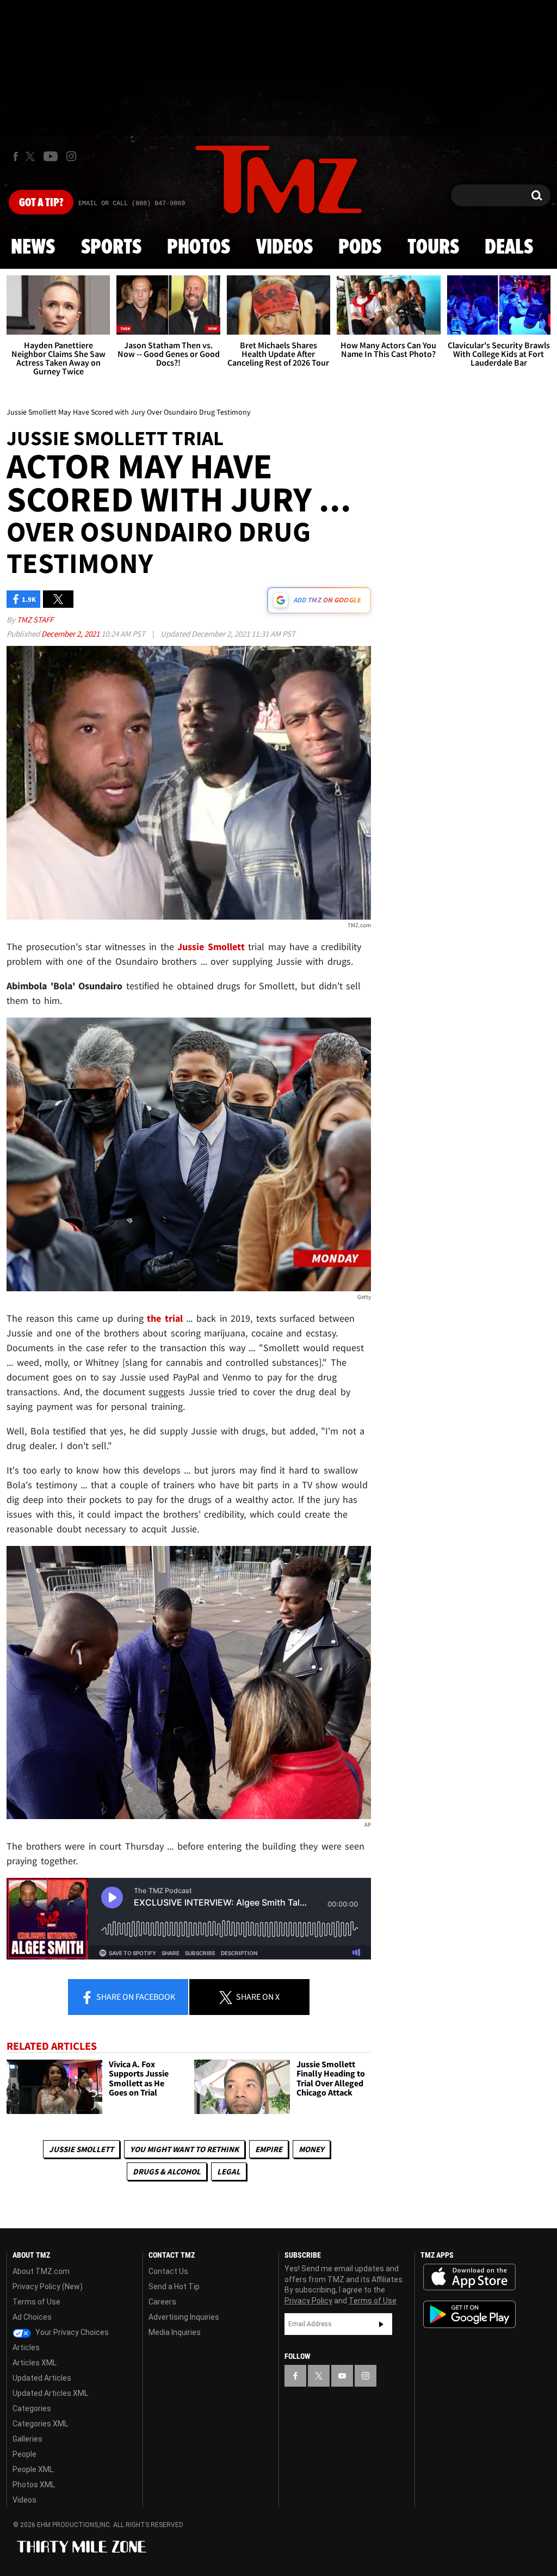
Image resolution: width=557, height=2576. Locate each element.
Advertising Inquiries (184, 2317)
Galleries (27, 2439)
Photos (199, 248)
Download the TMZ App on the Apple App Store (469, 2277)
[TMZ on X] (32, 156)
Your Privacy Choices (71, 2332)
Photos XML (34, 2485)
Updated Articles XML (50, 2393)
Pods (360, 248)
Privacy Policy (308, 2301)
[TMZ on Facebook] (16, 156)
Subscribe (381, 2324)
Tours (433, 248)
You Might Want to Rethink (184, 2149)
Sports (111, 248)
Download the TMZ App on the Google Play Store (469, 2315)
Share (135, 1996)
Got (41, 203)
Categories (32, 2408)
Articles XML (35, 2363)
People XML (33, 2469)
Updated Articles (42, 2378)
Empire (269, 2149)
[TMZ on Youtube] (51, 156)
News (33, 248)
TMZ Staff (35, 620)
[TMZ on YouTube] (342, 2376)
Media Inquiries (175, 2332)
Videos (284, 248)
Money (311, 2149)
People (24, 2454)
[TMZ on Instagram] (71, 156)
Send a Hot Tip (174, 2287)
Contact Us (168, 2271)
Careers (162, 2302)
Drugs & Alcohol (167, 2171)
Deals (509, 248)
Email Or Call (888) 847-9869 (132, 204)
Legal (229, 2171)
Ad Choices (32, 2317)
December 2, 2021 (71, 634)
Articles (26, 2347)
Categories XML (40, 2424)
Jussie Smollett (81, 2149)
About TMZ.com (41, 2271)
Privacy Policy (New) (48, 2287)
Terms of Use (36, 2302)
